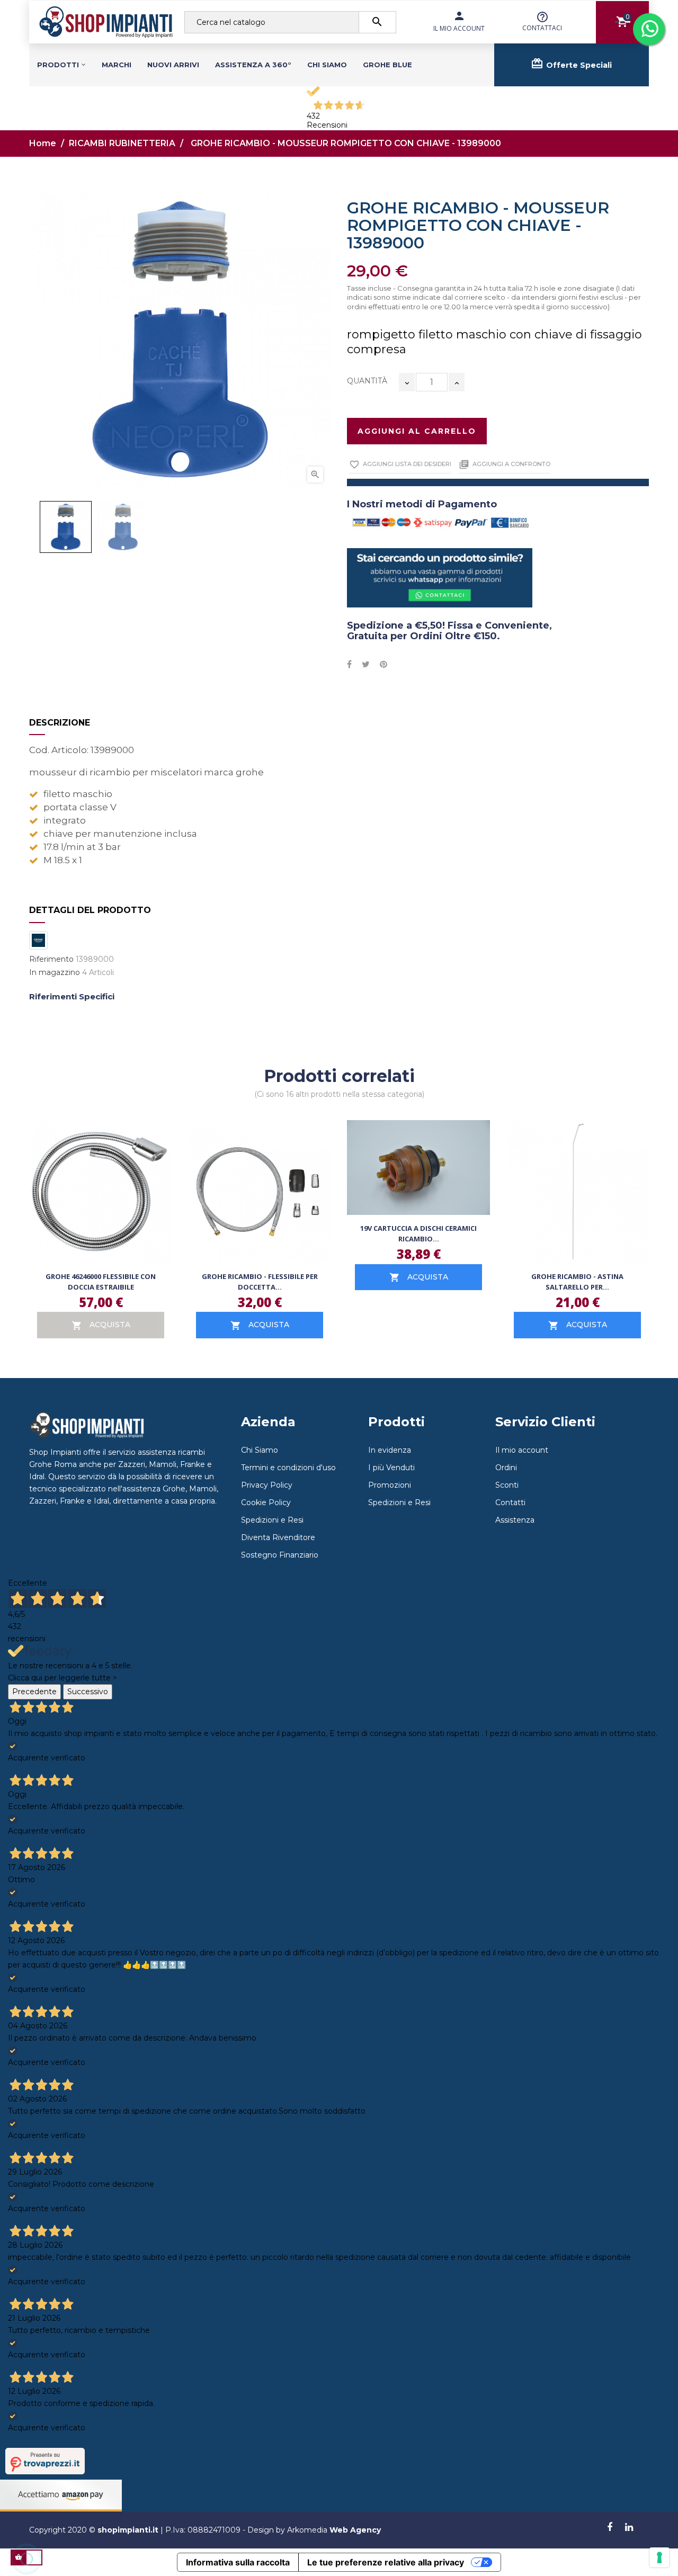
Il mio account (522, 1450)
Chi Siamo (260, 1450)
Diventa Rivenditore (278, 1537)
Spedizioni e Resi (272, 1520)
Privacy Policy (267, 1485)
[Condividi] (349, 665)
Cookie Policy (266, 1502)
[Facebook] (610, 2528)
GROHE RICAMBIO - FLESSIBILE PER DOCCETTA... (260, 1282)
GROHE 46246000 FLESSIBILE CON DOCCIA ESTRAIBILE (101, 1282)
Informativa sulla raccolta (238, 2562)
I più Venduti (391, 1468)
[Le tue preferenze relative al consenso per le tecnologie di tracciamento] (659, 2557)
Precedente (34, 1692)
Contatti (510, 1502)
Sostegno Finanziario (280, 1555)
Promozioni (390, 1485)
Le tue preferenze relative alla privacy (386, 2562)
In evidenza (390, 1450)
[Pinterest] (383, 665)
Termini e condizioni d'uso (288, 1468)
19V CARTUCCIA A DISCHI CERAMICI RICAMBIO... (418, 1233)
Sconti (507, 1485)
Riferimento (51, 959)
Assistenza (515, 1520)
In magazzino (55, 973)
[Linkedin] (629, 2528)
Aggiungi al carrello (417, 431)
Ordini (506, 1468)
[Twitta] (366, 665)
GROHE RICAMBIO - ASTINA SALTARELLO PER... (577, 1282)
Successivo (88, 1692)
